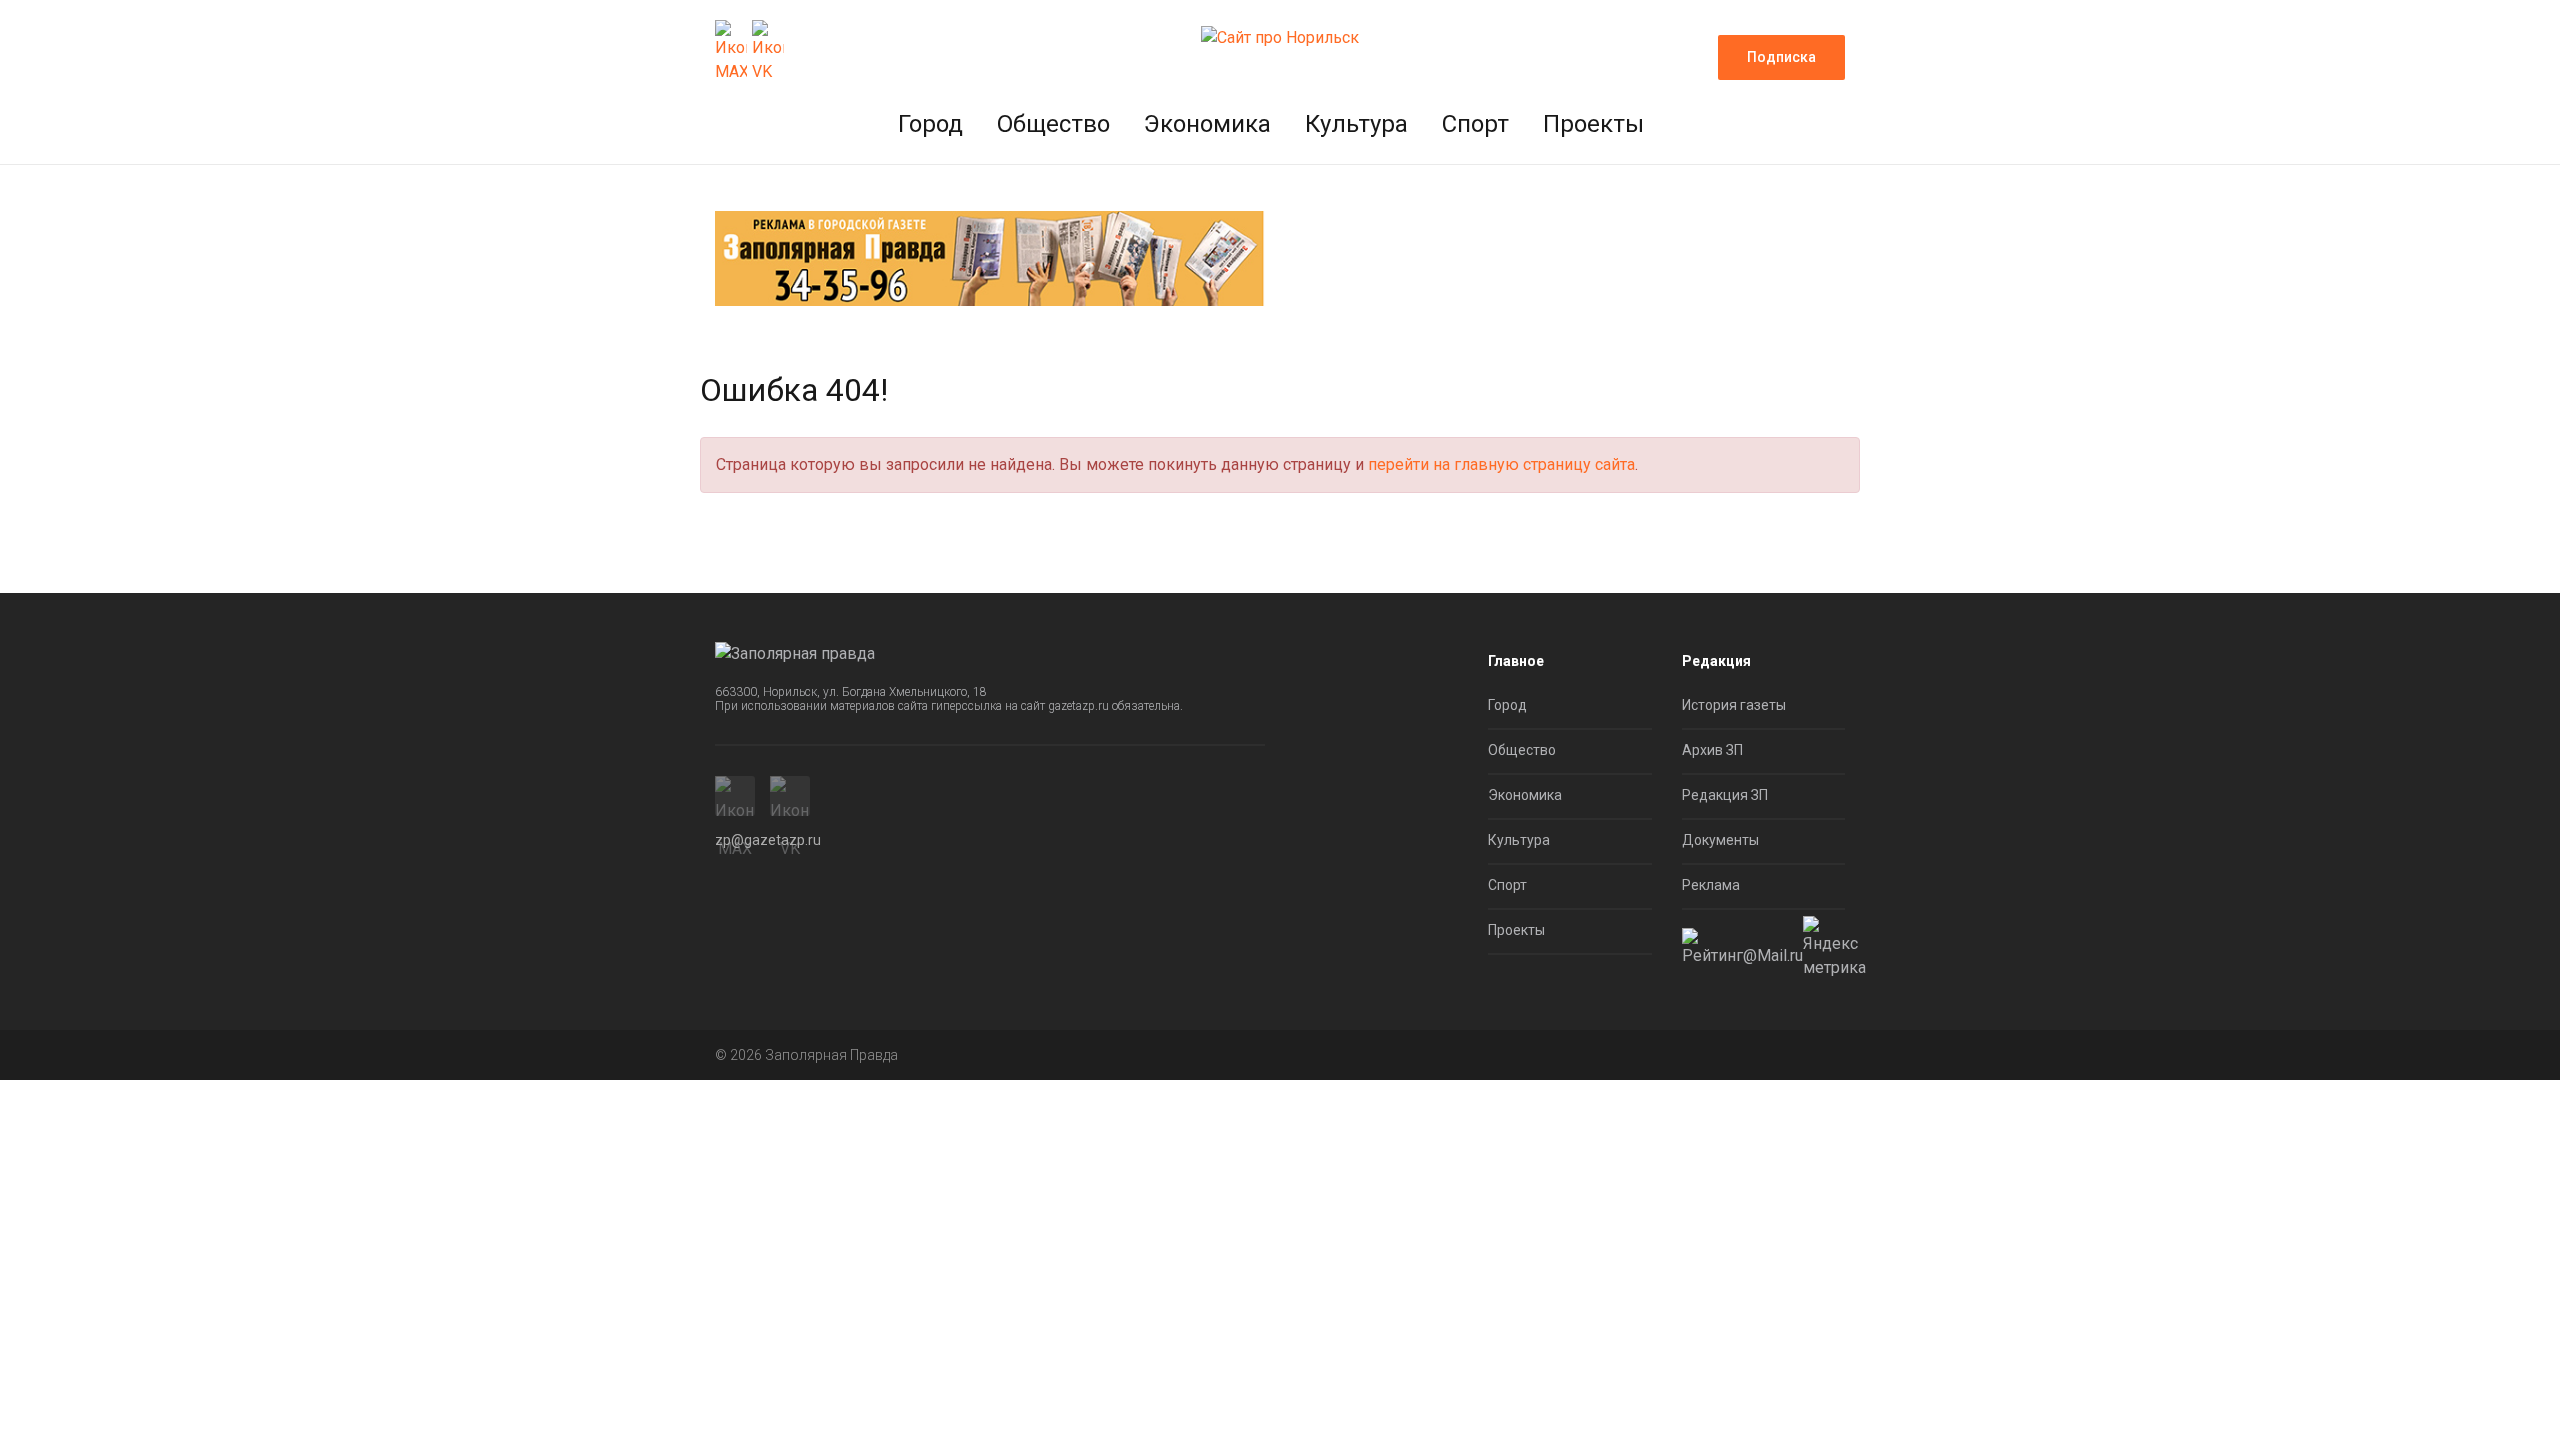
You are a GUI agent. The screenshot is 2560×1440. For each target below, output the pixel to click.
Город (930, 124)
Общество (1053, 124)
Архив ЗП (1712, 750)
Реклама (1711, 885)
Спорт (1475, 124)
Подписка (1781, 57)
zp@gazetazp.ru (768, 840)
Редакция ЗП (1725, 795)
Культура (1356, 124)
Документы (1720, 840)
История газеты (1734, 705)
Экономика (1207, 124)
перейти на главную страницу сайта (1501, 464)
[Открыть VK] (768, 52)
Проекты (1593, 124)
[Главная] (1280, 36)
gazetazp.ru (1078, 706)
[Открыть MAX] (731, 52)
